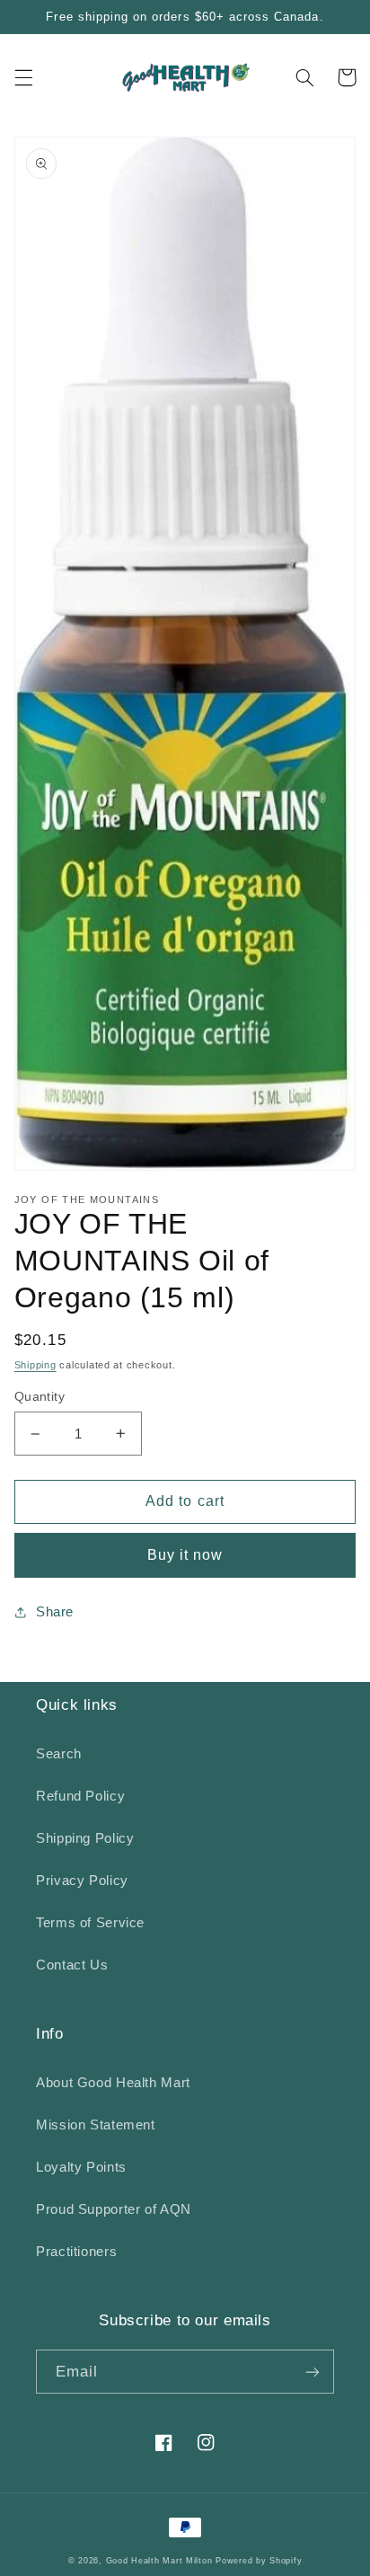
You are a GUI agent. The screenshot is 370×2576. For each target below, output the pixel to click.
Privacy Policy (82, 1881)
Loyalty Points (81, 2167)
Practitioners (76, 2252)
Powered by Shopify (259, 2561)
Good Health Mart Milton (159, 2561)
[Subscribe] (313, 2372)
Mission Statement (96, 2125)
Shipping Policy (85, 1838)
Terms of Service (90, 1923)
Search (59, 1754)
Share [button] (55, 1612)
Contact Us (72, 1965)
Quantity (40, 1397)
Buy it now (185, 1555)
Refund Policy (80, 1796)
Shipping (35, 1365)
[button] (23, 77)
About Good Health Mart (113, 2083)
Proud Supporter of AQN (114, 2209)
